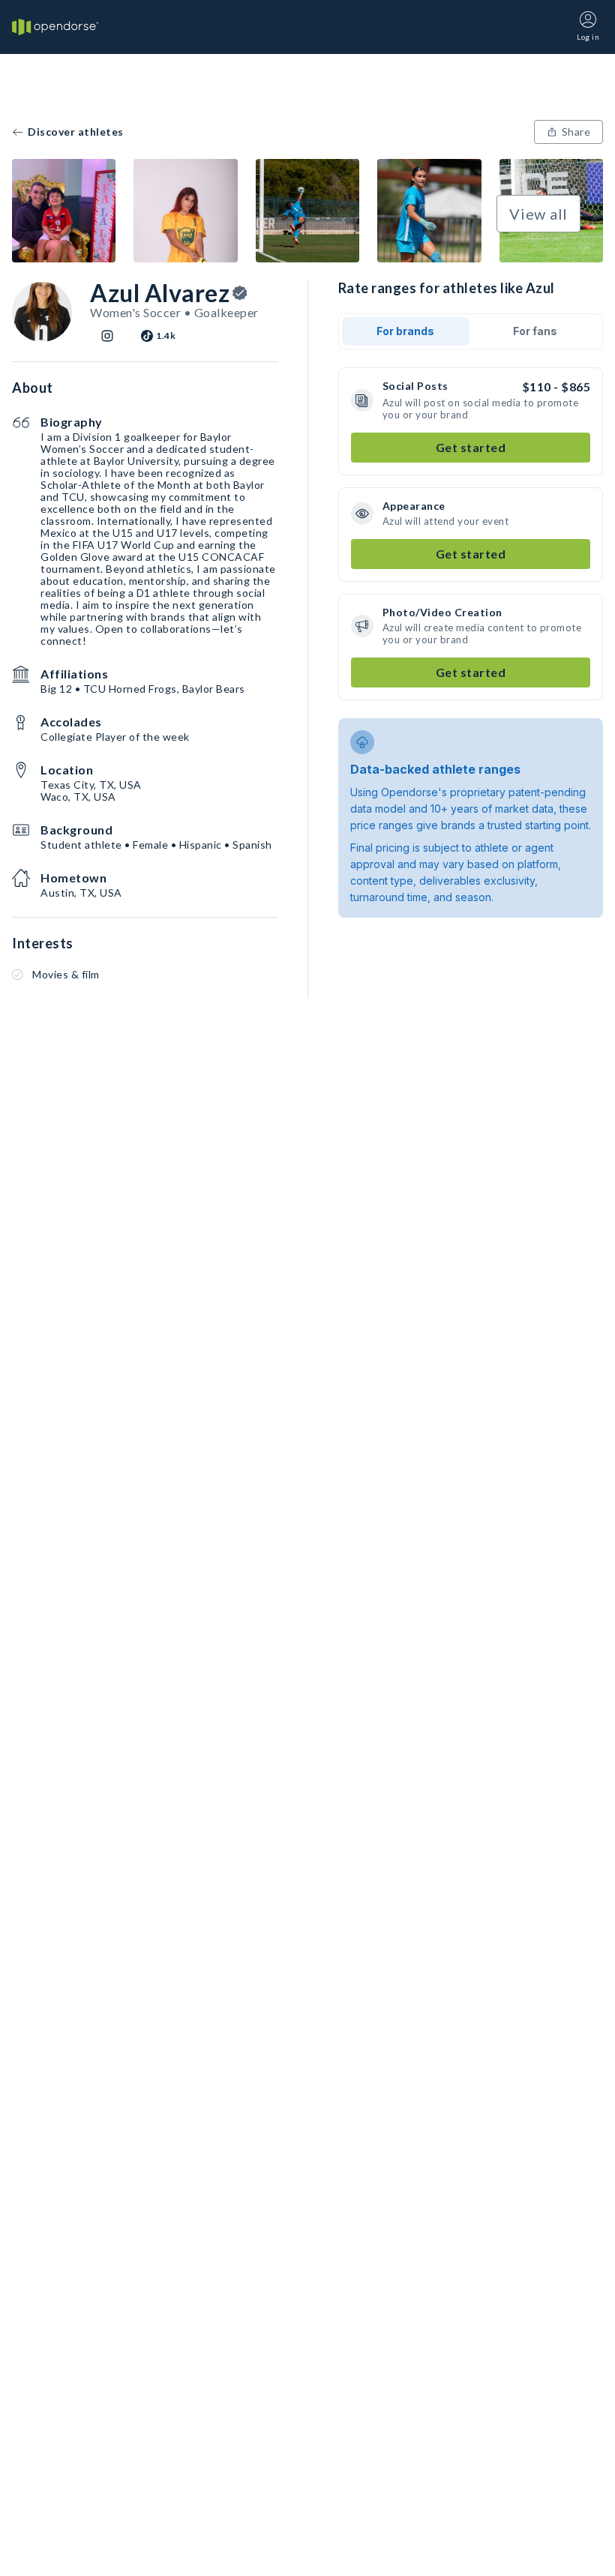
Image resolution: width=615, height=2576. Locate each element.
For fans (535, 331)
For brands (405, 331)
